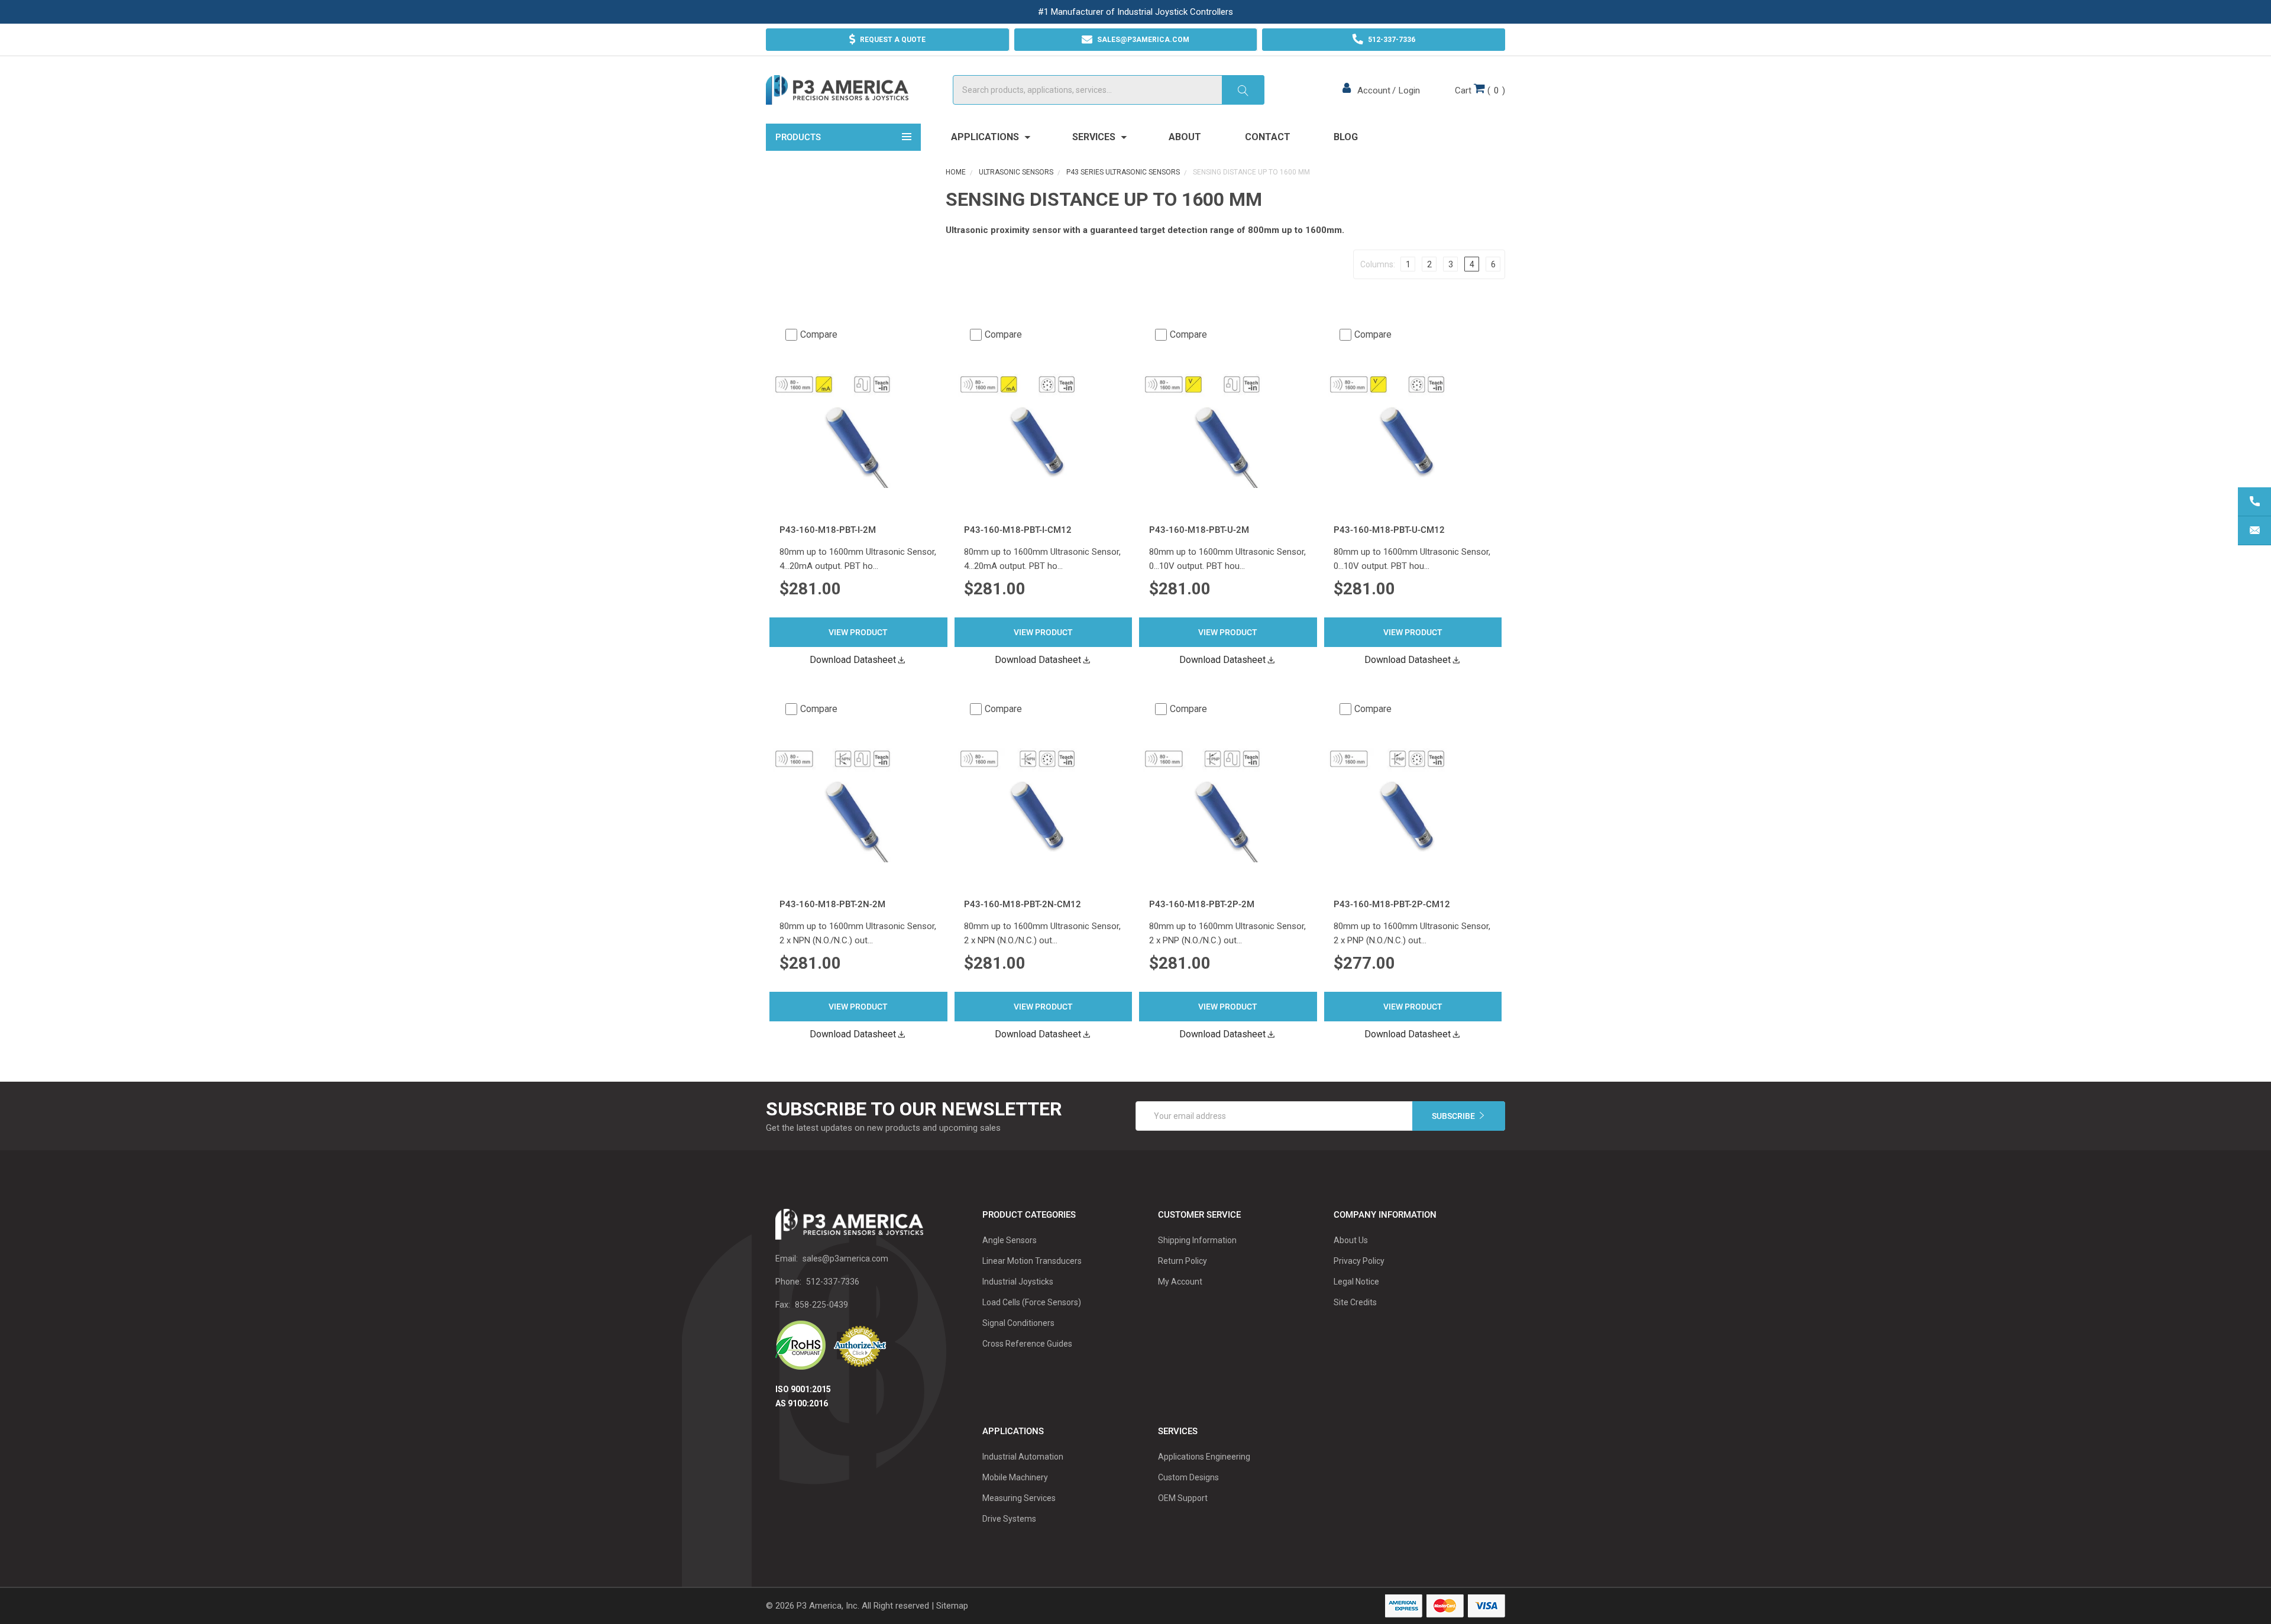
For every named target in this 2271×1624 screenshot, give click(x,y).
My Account (1180, 1282)
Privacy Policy (1359, 1261)
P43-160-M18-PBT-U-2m (1199, 530)
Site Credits (1355, 1302)
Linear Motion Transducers (1032, 1261)
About (1185, 137)
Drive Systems (1009, 1519)
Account (1374, 90)
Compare (819, 334)
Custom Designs (1188, 1477)
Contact (1268, 137)
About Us (1351, 1240)
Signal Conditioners (1018, 1323)
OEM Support (1183, 1498)
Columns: (1378, 264)
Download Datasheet (853, 660)
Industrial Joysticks (1018, 1282)
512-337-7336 (833, 1282)
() (1480, 90)
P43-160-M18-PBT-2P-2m (1202, 904)
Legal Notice (1356, 1282)
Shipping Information (1197, 1240)
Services (1095, 137)
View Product (858, 632)
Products (798, 137)
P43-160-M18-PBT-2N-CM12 (1023, 904)
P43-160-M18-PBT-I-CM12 (1018, 530)
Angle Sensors (1010, 1240)
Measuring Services (1019, 1498)
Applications (986, 137)
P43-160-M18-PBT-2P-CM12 (1392, 904)
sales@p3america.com (845, 1259)
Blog (1346, 137)
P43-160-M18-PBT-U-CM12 (1389, 530)
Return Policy (1183, 1261)
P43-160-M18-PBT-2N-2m (832, 904)
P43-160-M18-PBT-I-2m (828, 530)
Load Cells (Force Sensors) (1032, 1302)
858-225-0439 (821, 1305)
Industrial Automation (1023, 1457)
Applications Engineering (1204, 1457)
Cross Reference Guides (1027, 1344)
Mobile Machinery (1015, 1477)
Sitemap (952, 1606)
